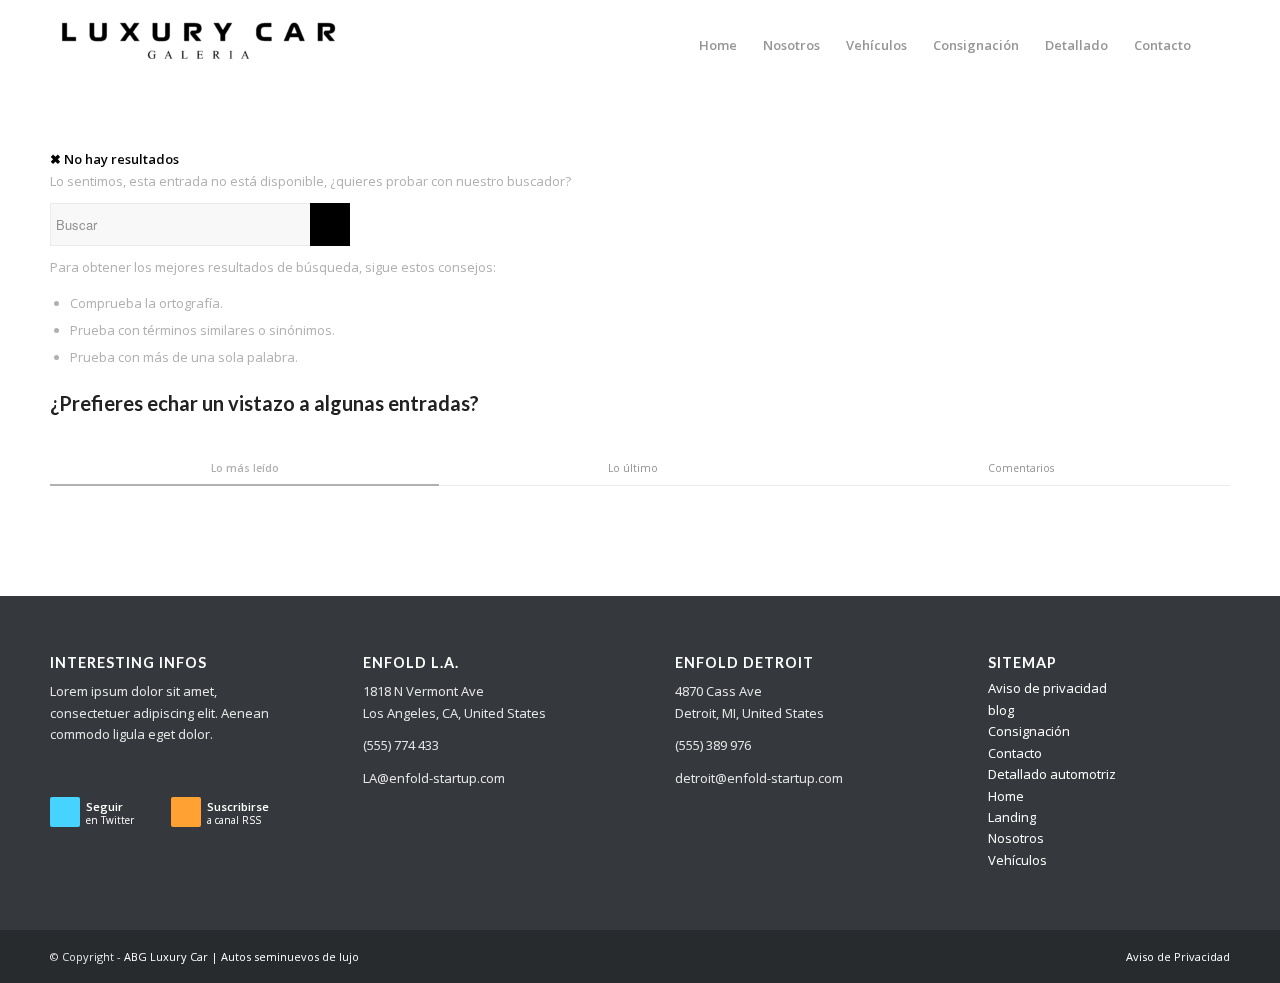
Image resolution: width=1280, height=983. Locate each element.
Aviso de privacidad (1047, 688)
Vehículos (1017, 860)
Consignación (1029, 731)
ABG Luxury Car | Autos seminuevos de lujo (241, 956)
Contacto (1015, 753)
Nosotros (1016, 838)
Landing (1012, 817)
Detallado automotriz (1052, 774)
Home (1006, 796)
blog (1001, 710)
